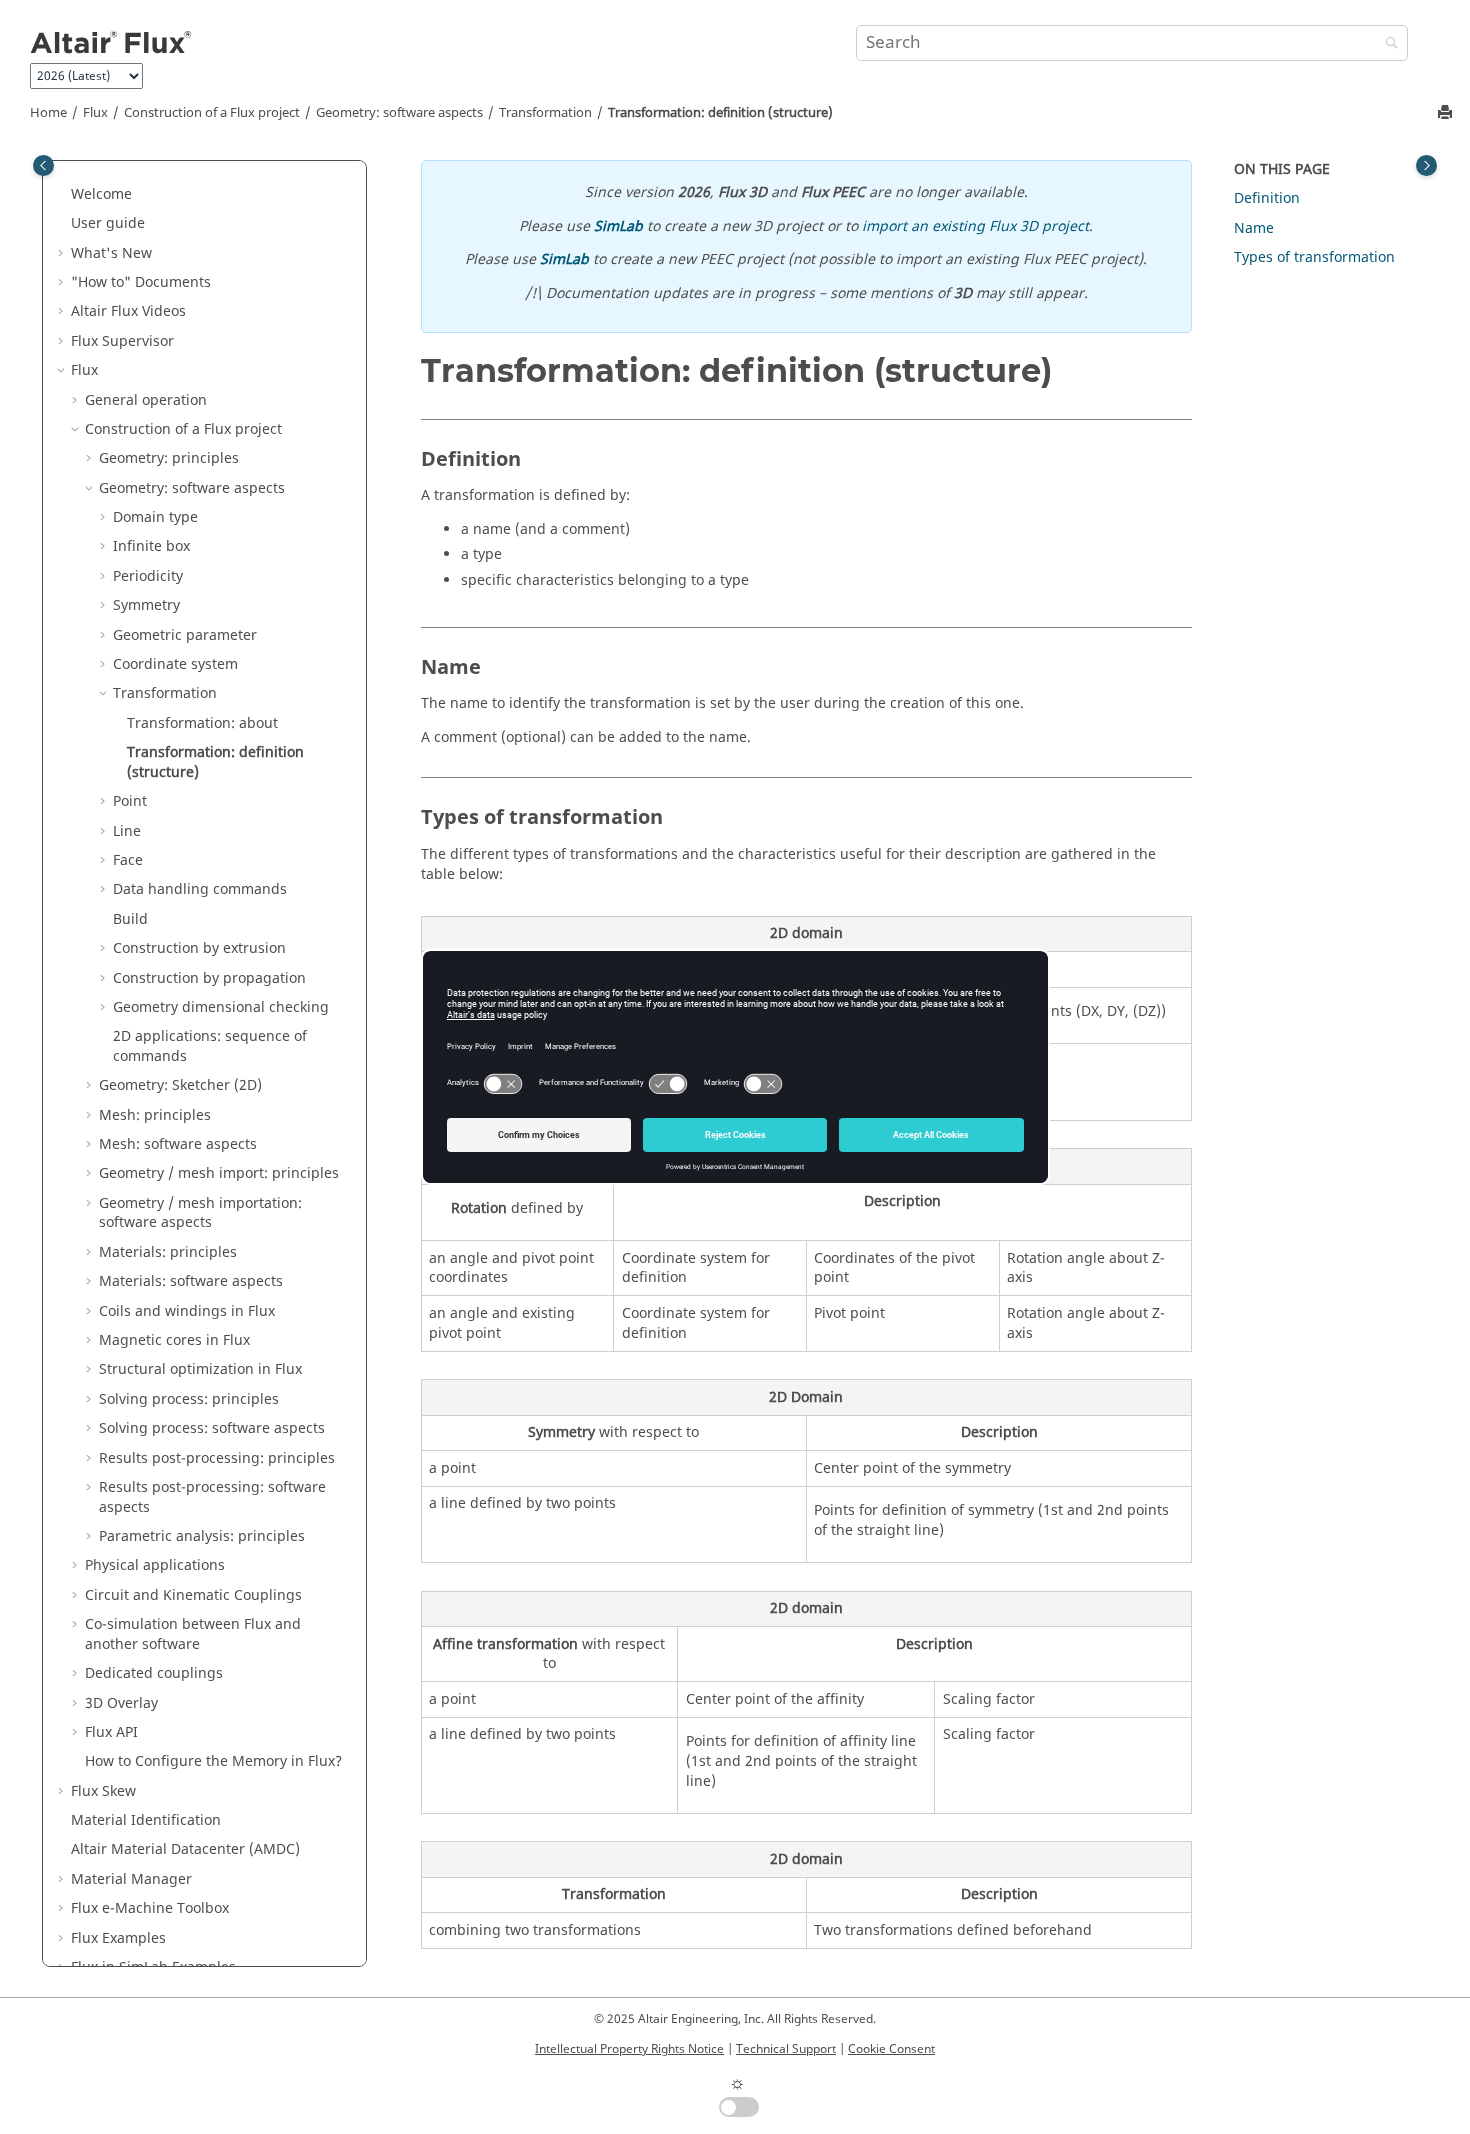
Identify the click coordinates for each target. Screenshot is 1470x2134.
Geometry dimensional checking (221, 1007)
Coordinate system (175, 664)
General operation (146, 400)
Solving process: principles (189, 1399)
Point (130, 801)
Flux (95, 113)
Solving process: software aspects (212, 1428)
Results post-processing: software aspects (212, 1497)
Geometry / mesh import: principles (219, 1173)
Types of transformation (1314, 257)
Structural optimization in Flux (200, 1369)
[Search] (1387, 44)
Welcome (101, 194)
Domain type (155, 517)
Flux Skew (103, 1791)
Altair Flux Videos (128, 311)
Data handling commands (200, 889)
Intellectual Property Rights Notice (629, 2049)
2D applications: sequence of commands (210, 1046)
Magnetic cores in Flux (174, 1340)
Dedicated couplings (154, 1673)
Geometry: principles (169, 458)
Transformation (545, 113)
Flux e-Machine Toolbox (150, 1908)
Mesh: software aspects (178, 1144)
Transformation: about (202, 723)
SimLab (618, 226)
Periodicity (148, 576)
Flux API (111, 1732)
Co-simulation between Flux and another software (193, 1634)
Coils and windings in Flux (187, 1311)
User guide (108, 223)
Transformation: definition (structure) (720, 113)
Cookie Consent (891, 2049)
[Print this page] (1447, 113)
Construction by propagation (209, 978)
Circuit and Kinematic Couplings (193, 1595)
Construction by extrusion (199, 948)
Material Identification (146, 1820)
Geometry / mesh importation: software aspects (200, 1213)
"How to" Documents (141, 282)
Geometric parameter (185, 635)
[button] (63, 195)
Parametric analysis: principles (202, 1536)
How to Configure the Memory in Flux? (213, 1761)
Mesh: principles (155, 1115)
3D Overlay (121, 1703)
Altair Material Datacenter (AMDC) (185, 1849)
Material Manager (131, 1879)
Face (128, 860)
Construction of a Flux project (212, 113)
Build (130, 919)
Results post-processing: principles (217, 1458)
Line (127, 831)
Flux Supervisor (122, 341)
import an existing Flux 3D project (975, 226)
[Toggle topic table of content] (1426, 165)
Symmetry (146, 605)
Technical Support (786, 2049)
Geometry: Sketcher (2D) (180, 1085)
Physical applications (155, 1565)
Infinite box (151, 546)
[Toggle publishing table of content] (43, 165)
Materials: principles (168, 1252)
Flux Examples (118, 1938)
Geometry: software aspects (399, 113)
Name (1254, 228)
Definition (1267, 198)
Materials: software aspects (191, 1281)
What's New (111, 253)
